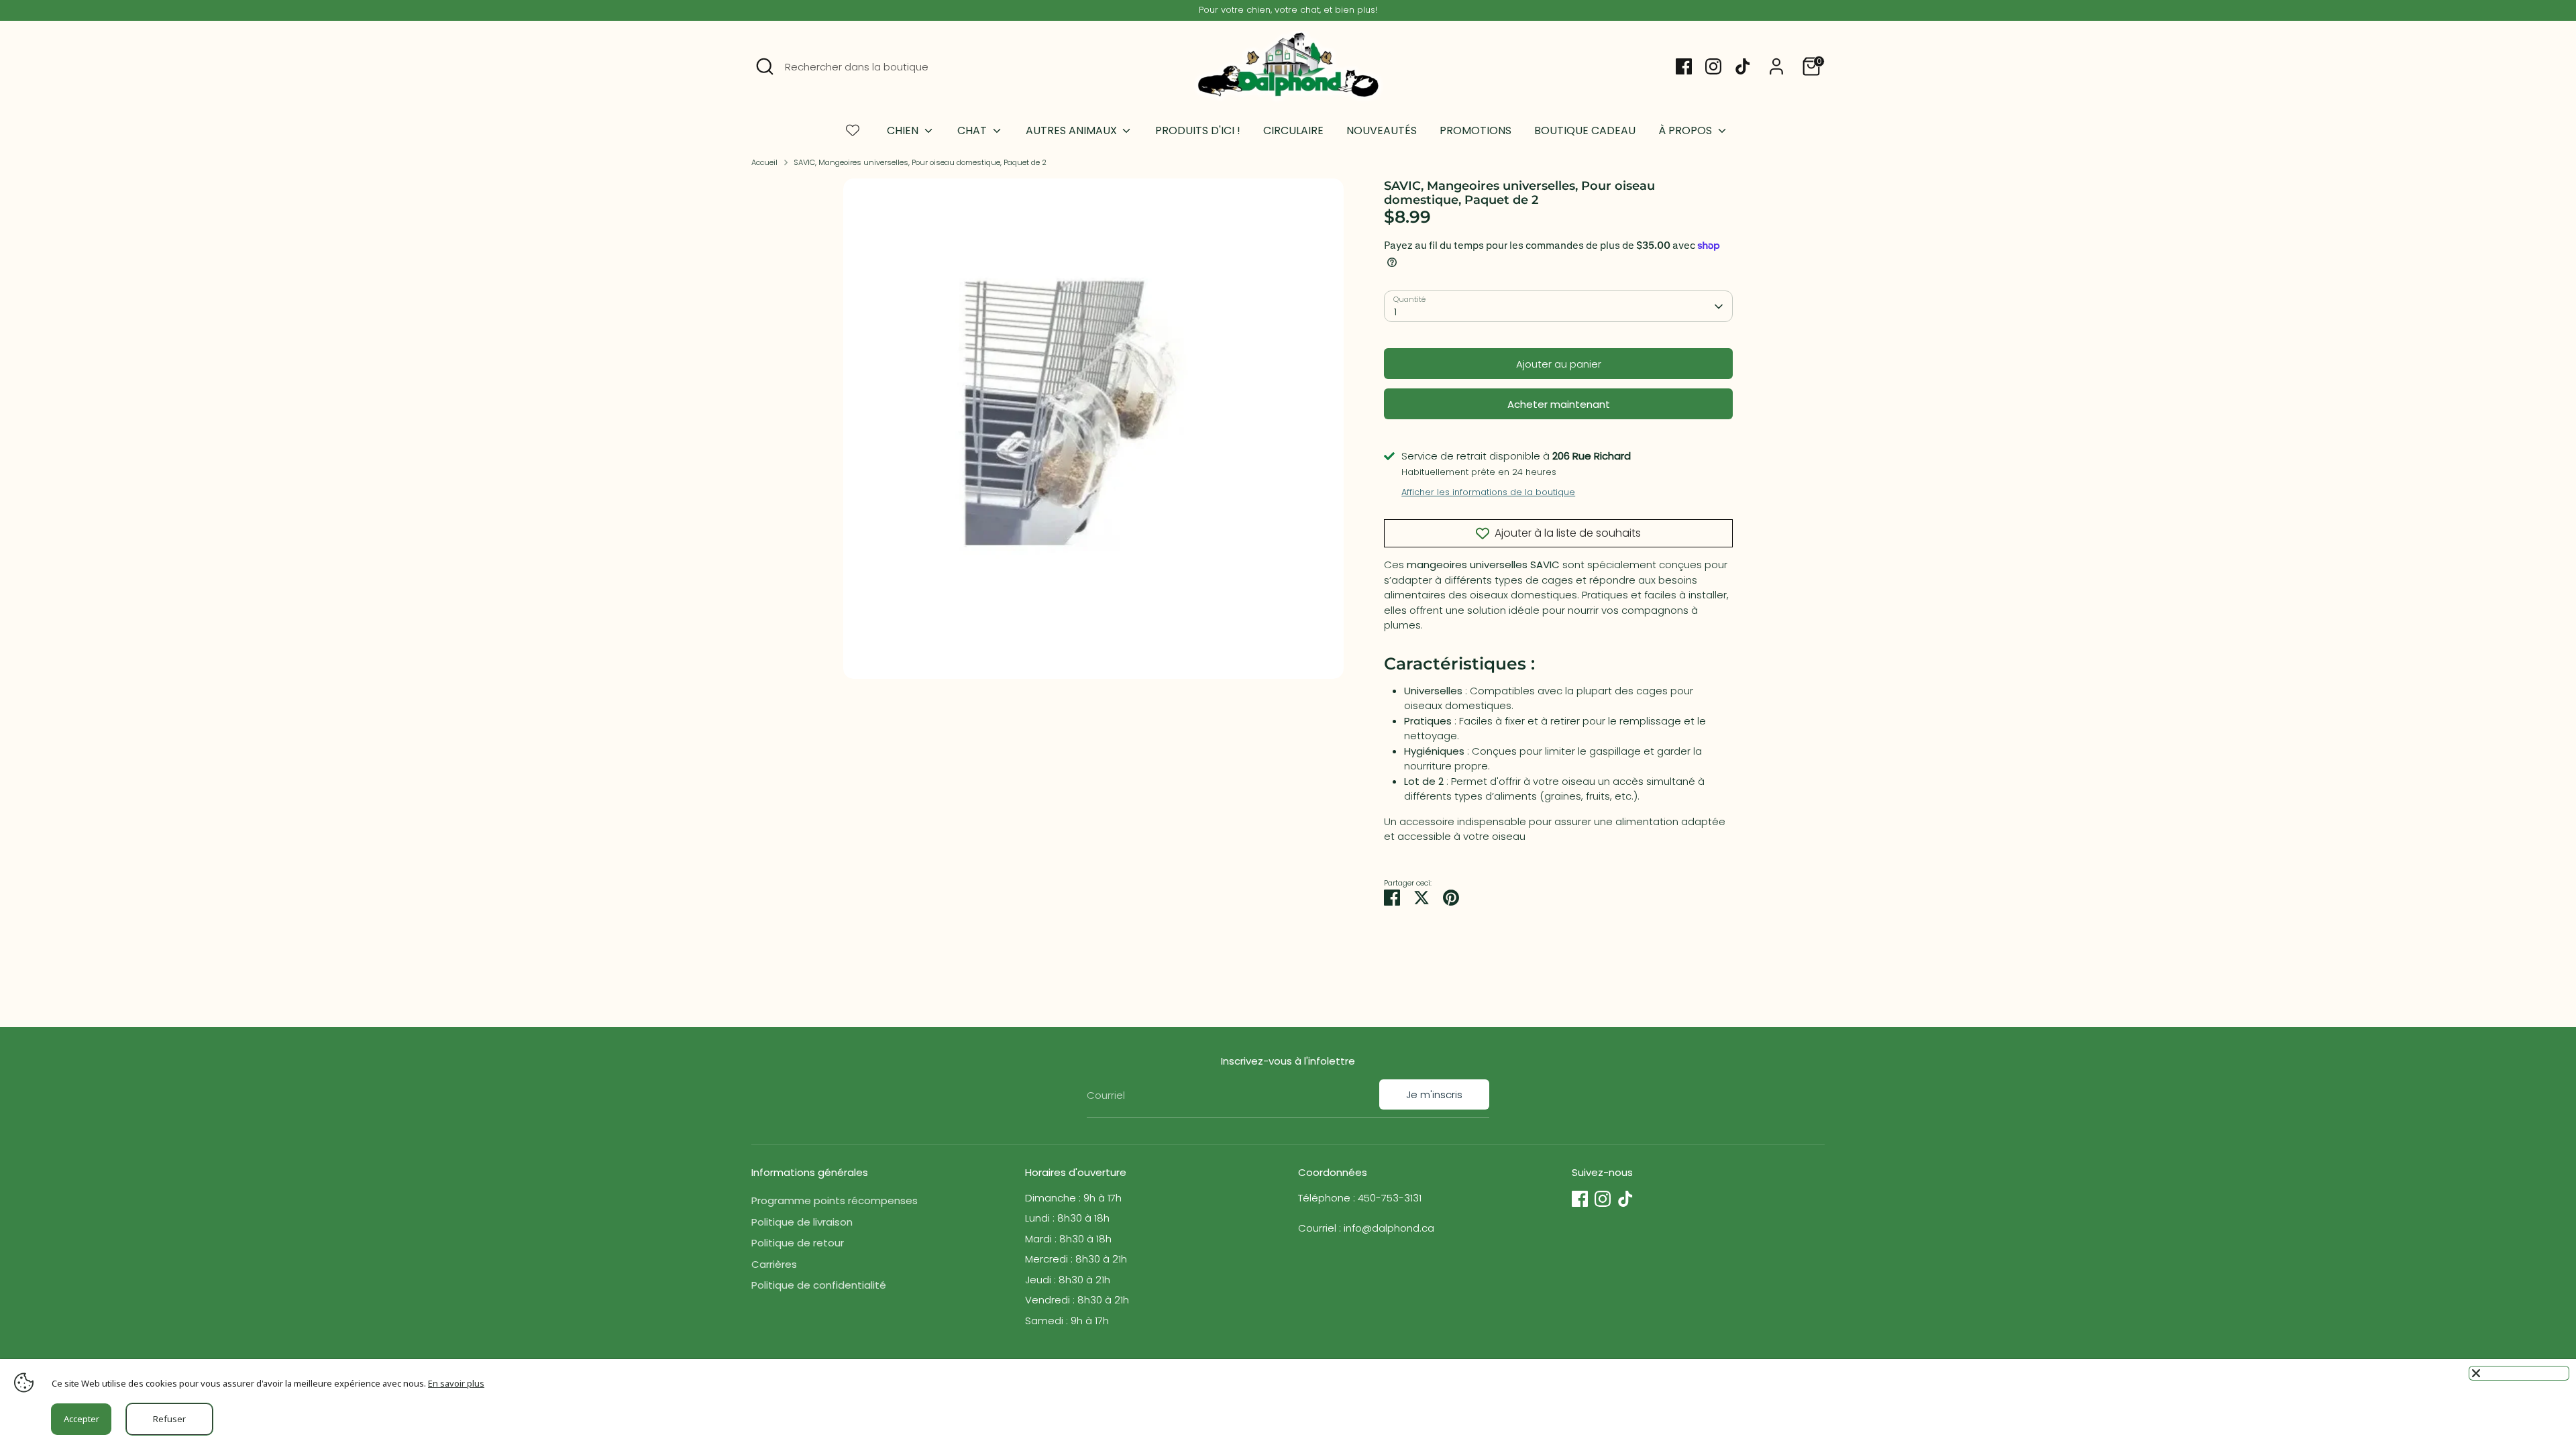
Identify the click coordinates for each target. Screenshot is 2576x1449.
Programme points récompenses (835, 1200)
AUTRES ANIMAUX (1073, 130)
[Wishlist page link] (853, 130)
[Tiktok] (1743, 66)
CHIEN (904, 130)
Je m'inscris (1434, 1094)
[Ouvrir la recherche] (765, 66)
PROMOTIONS (1475, 130)
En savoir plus (456, 1383)
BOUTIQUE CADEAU (1585, 130)
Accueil (764, 162)
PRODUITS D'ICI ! (1198, 130)
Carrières (774, 1264)
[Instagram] (1713, 66)
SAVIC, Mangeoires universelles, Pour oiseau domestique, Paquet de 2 (920, 162)
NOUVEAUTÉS (1382, 130)
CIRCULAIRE (1293, 130)
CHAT (973, 130)
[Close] (2519, 1373)
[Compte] (1776, 66)
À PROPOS (1686, 130)
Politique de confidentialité (819, 1285)
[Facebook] (1684, 66)
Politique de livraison (802, 1222)
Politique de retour (798, 1243)
